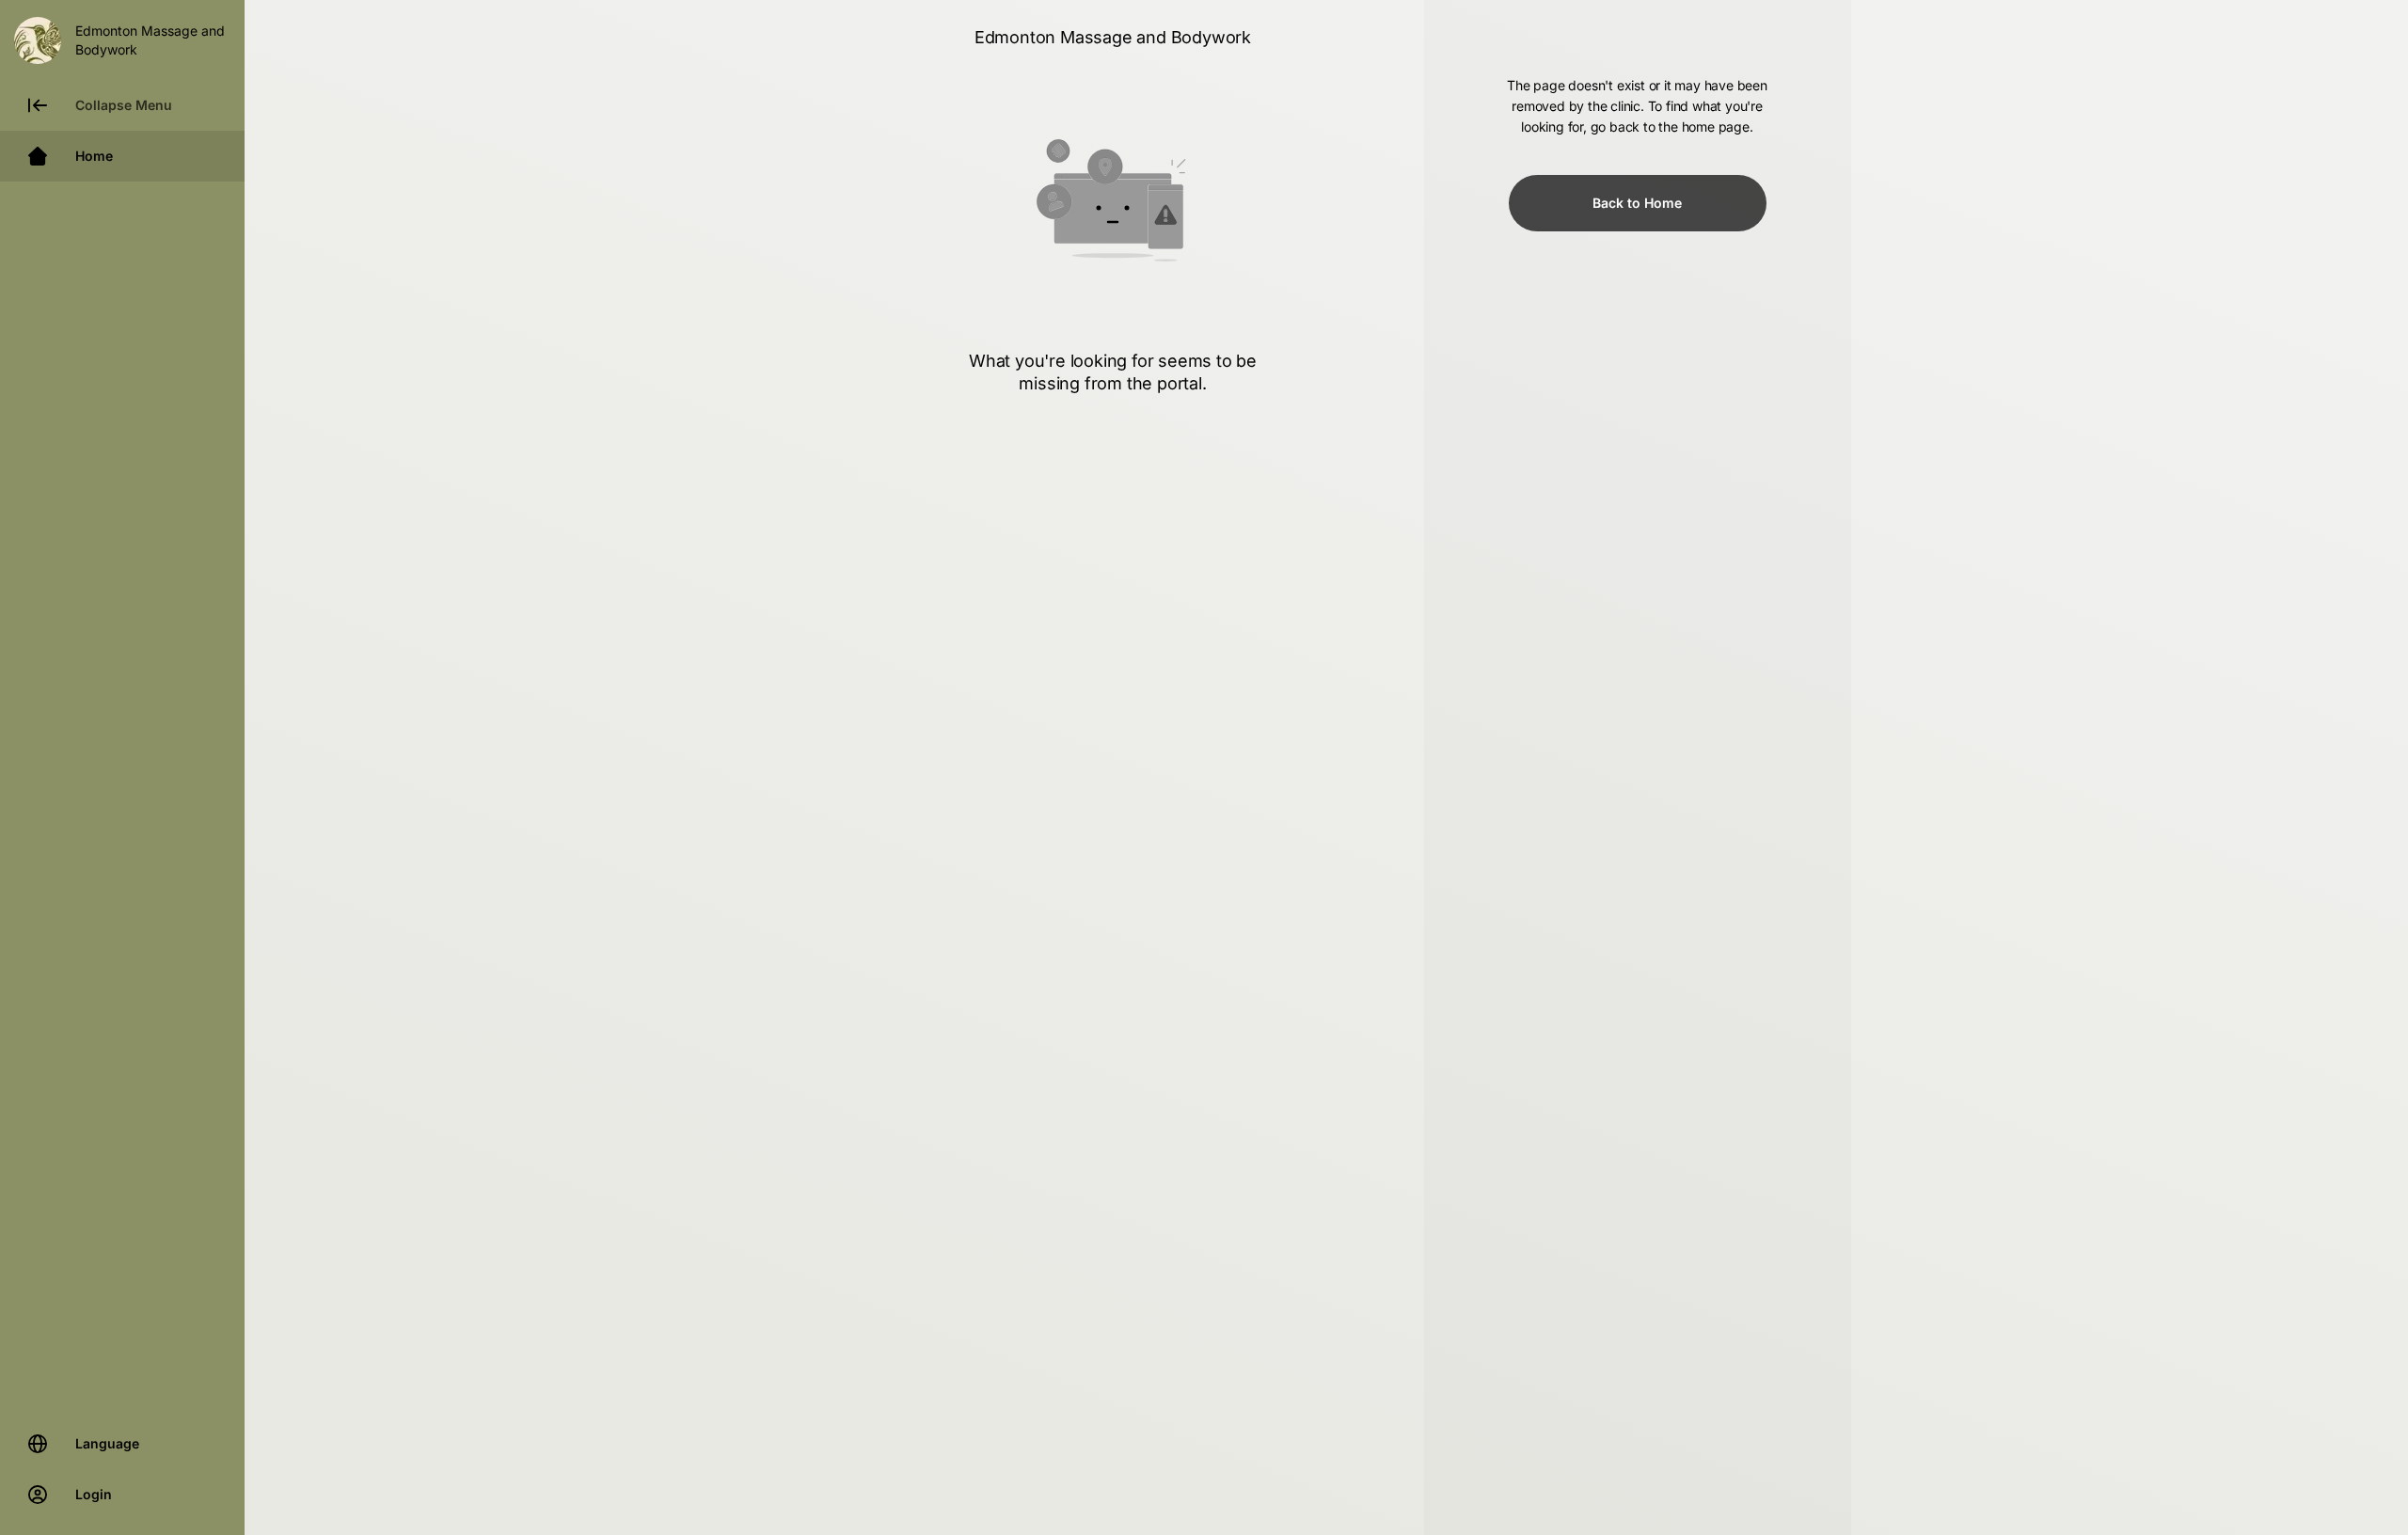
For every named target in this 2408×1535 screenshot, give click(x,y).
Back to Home (1637, 203)
